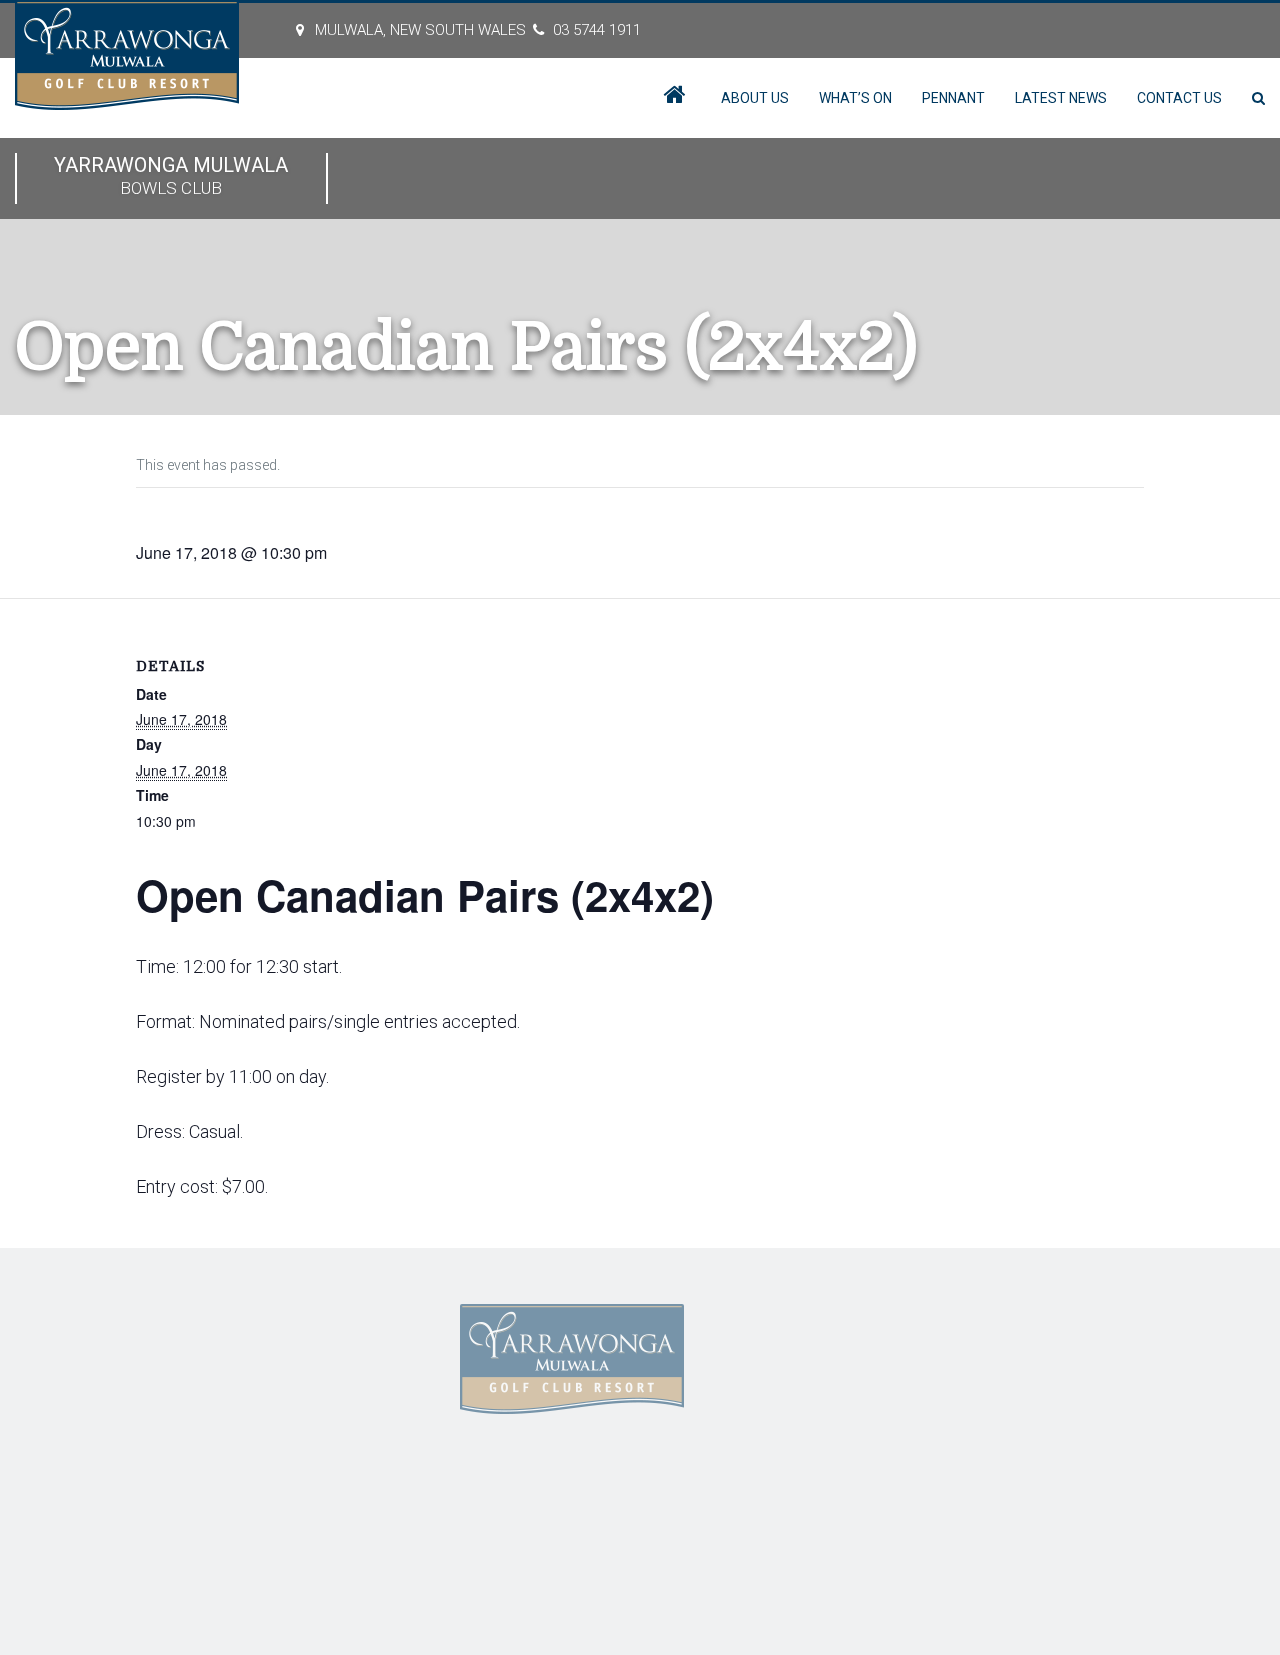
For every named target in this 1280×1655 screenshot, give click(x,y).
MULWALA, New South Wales (420, 30)
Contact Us (1179, 98)
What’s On (855, 98)
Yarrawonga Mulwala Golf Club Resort (322, 1520)
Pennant (953, 98)
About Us (755, 98)
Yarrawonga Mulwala (171, 175)
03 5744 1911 (597, 30)
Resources (291, 1408)
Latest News (1061, 98)
